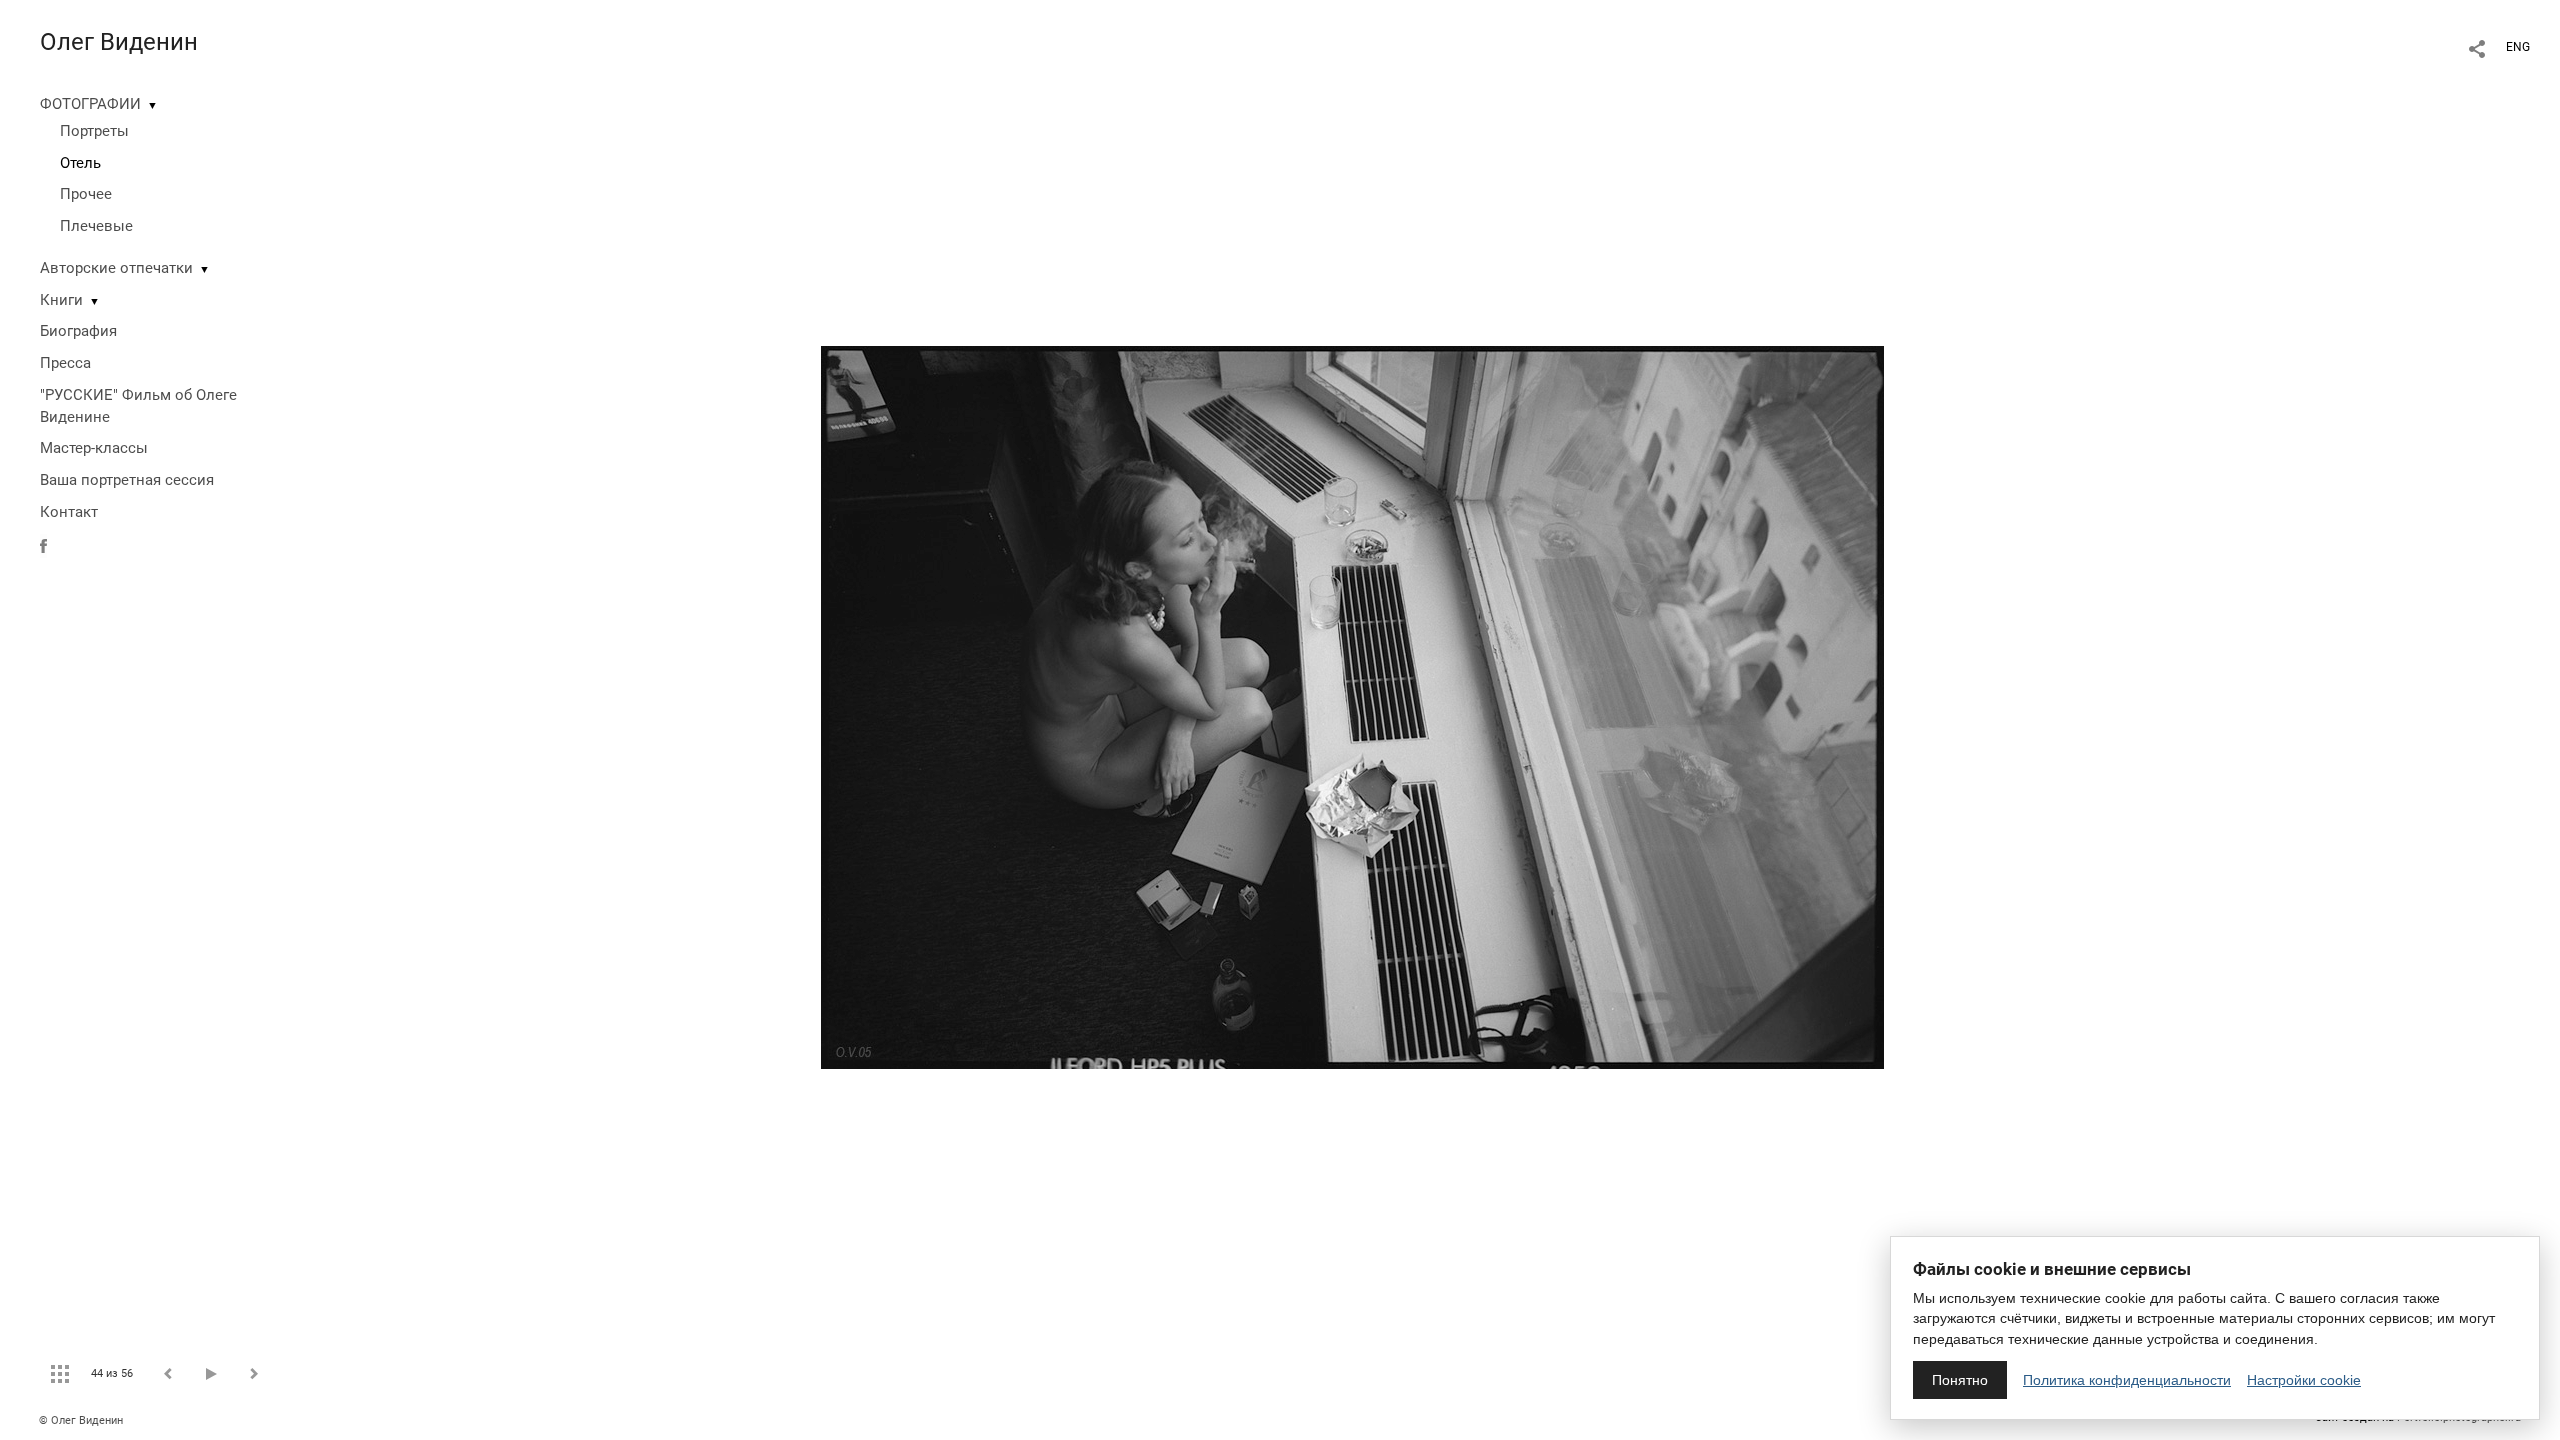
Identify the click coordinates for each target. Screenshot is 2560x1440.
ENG (2518, 47)
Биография (78, 331)
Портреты (94, 131)
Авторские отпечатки (116, 268)
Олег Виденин (119, 42)
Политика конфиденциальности (2127, 1380)
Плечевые (96, 226)
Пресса (65, 363)
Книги (61, 300)
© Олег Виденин (81, 1420)
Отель (80, 163)
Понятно (1960, 1380)
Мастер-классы (94, 448)
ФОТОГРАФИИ (90, 104)
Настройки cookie (2304, 1380)
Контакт (69, 512)
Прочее (86, 194)
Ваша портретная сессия (127, 480)
